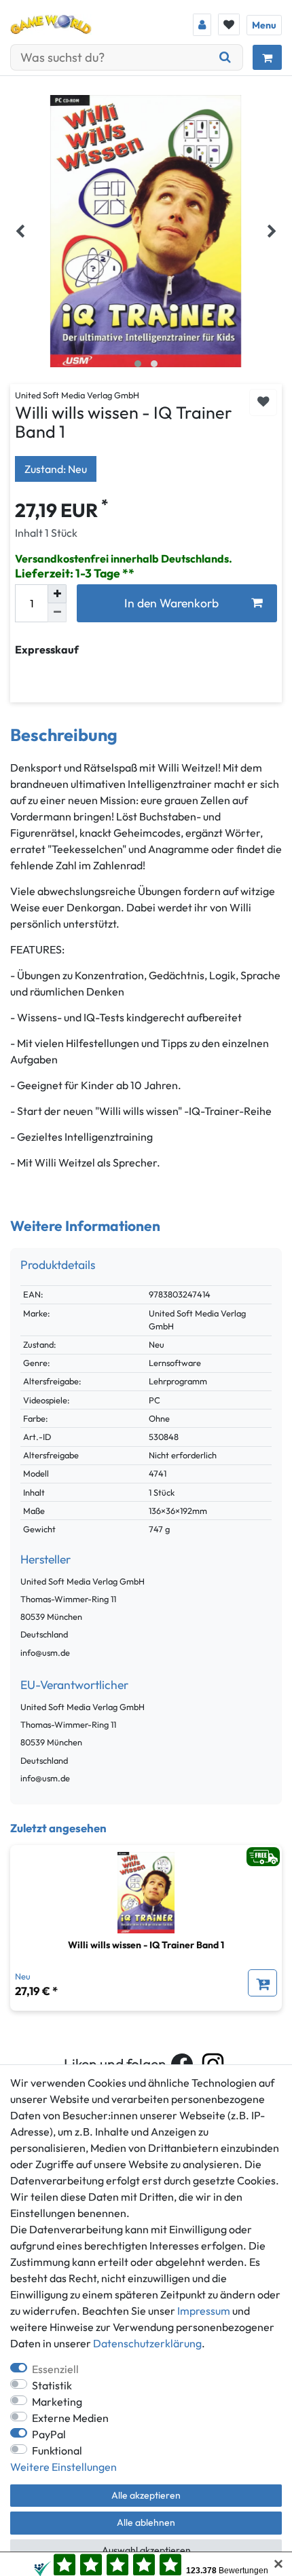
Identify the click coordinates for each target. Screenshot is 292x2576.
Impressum (204, 2311)
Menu (264, 25)
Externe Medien (70, 2418)
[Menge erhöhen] (57, 594)
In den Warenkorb (171, 603)
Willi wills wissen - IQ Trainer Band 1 (146, 1945)
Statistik (52, 2385)
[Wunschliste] (229, 24)
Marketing (57, 2402)
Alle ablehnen (146, 2522)
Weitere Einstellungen (63, 2467)
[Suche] (225, 57)
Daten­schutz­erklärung (147, 2343)
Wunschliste (263, 403)
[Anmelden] (202, 25)
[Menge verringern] (57, 613)
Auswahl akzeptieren (146, 2550)
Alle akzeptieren (146, 2495)
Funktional (57, 2450)
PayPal (49, 2434)
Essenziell (55, 2369)
